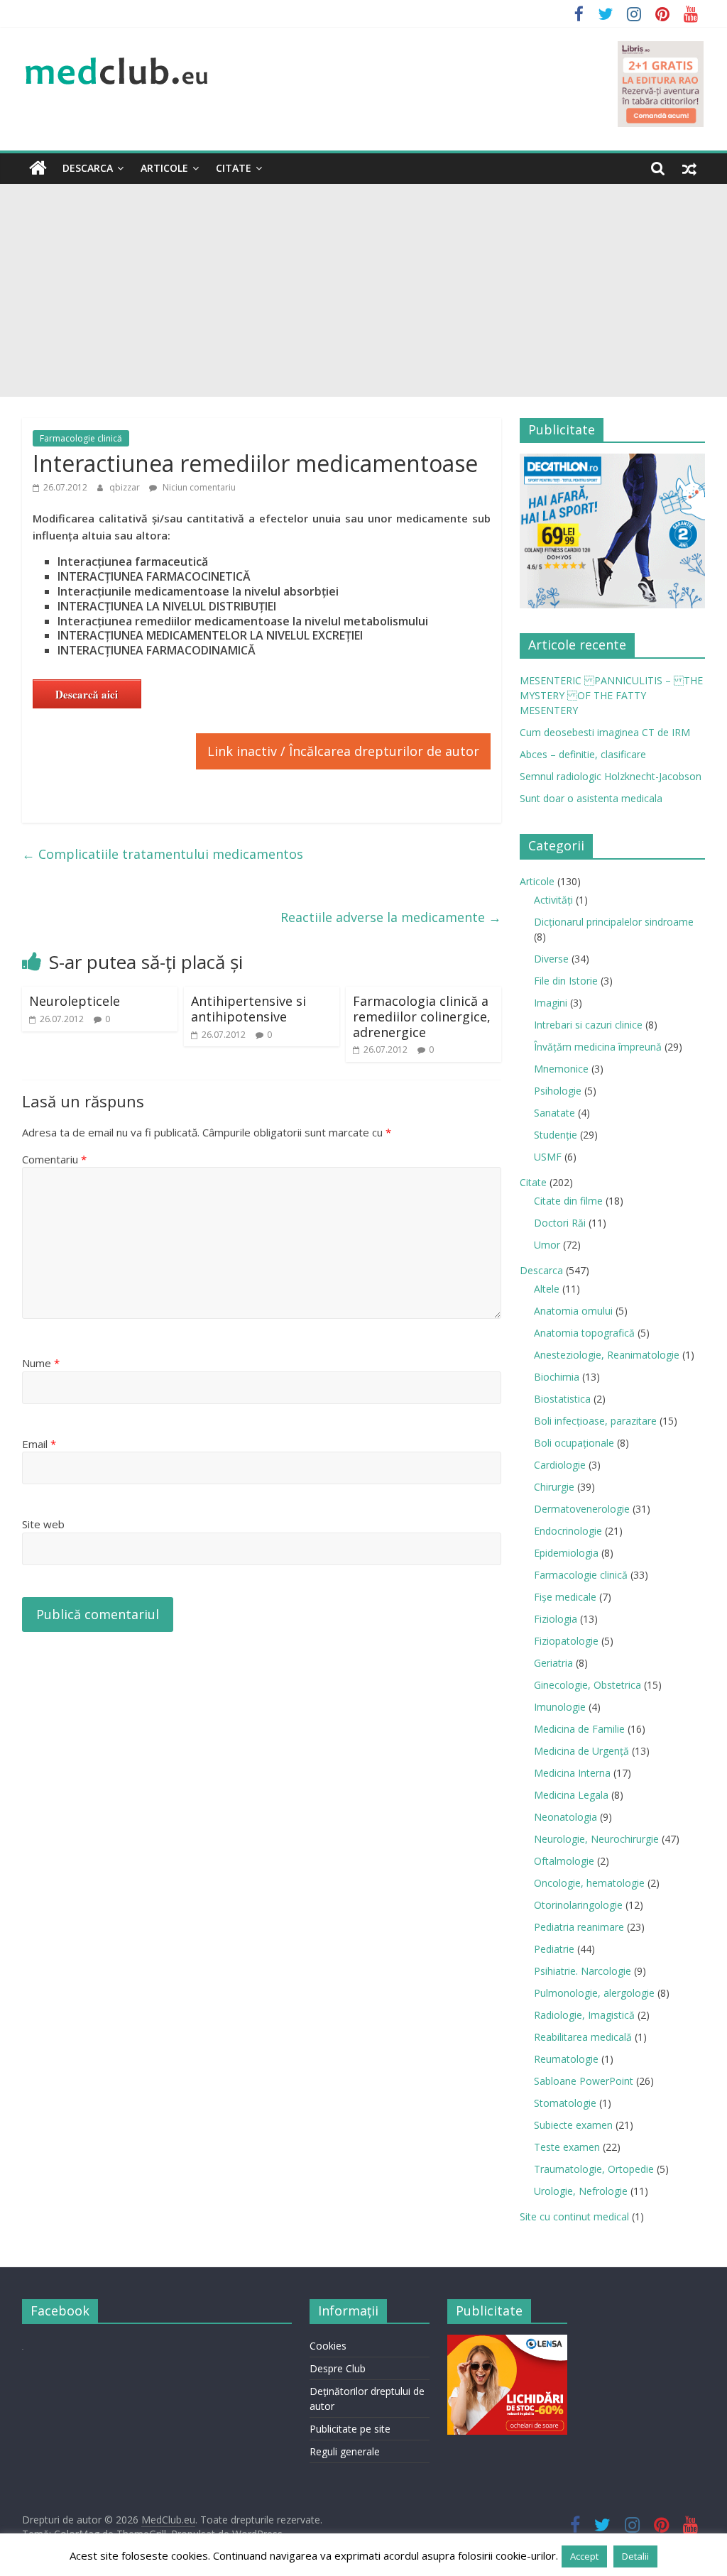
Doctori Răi (560, 1223)
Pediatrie (554, 1949)
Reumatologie (566, 2059)
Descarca (88, 168)
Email (39, 1444)
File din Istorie (566, 981)
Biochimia (557, 1377)
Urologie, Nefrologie (581, 2191)
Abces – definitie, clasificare (583, 754)
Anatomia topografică (584, 1333)
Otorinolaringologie (578, 1905)
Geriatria (553, 1663)
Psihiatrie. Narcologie (583, 1971)
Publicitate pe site (350, 2429)
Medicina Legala (571, 1795)
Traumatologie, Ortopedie (594, 2169)
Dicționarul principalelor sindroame (614, 922)
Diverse (551, 959)
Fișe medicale (565, 1597)
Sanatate (554, 1113)
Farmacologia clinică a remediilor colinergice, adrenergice (422, 1016)
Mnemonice (561, 1069)
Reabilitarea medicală (583, 2037)
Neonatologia (565, 1817)
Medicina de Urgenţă (581, 1751)
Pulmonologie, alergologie (594, 1993)
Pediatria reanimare (579, 1927)
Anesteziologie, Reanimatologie (607, 1355)
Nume (41, 1363)
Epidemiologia (566, 1553)
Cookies (328, 2346)
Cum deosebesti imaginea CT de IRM (605, 732)
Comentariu (54, 1159)
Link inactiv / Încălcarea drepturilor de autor (343, 751)
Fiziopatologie (566, 1641)
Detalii (635, 2556)
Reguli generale (345, 2451)
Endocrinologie (568, 1531)
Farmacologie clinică (81, 438)
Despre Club (338, 2368)
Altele (547, 1289)
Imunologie (560, 1707)
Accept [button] (584, 2556)
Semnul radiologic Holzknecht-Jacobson (611, 776)
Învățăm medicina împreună (598, 1047)
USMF (548, 1157)
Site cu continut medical (574, 2216)
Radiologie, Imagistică (584, 2015)
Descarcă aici (87, 694)
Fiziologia (556, 1619)
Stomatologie (565, 2103)
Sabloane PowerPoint (584, 2081)
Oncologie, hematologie (589, 1883)
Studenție (556, 1135)
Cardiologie (560, 1465)
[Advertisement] (363, 290)
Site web (43, 1524)
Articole (164, 168)
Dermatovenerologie (582, 1509)
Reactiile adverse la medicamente (391, 917)
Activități (553, 900)
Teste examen (567, 2147)
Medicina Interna (572, 1773)
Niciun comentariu (198, 487)
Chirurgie (554, 1487)
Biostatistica (562, 1399)
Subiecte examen (573, 2125)
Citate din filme (568, 1201)
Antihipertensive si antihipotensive (248, 1009)
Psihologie (558, 1091)
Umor (547, 1245)
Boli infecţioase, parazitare (595, 1421)
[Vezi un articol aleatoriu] (689, 168)
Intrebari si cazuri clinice (588, 1025)
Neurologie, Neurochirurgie (596, 1839)
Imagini (551, 1003)
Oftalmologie (564, 1861)
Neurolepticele (75, 1001)
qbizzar (126, 487)
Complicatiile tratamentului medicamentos (163, 854)
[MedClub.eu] (38, 168)
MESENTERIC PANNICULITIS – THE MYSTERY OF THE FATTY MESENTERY (611, 695)
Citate (234, 168)
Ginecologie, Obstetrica (587, 1685)
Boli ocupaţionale (574, 1443)
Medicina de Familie (579, 1729)
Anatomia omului (573, 1311)
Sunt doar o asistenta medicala (591, 798)
